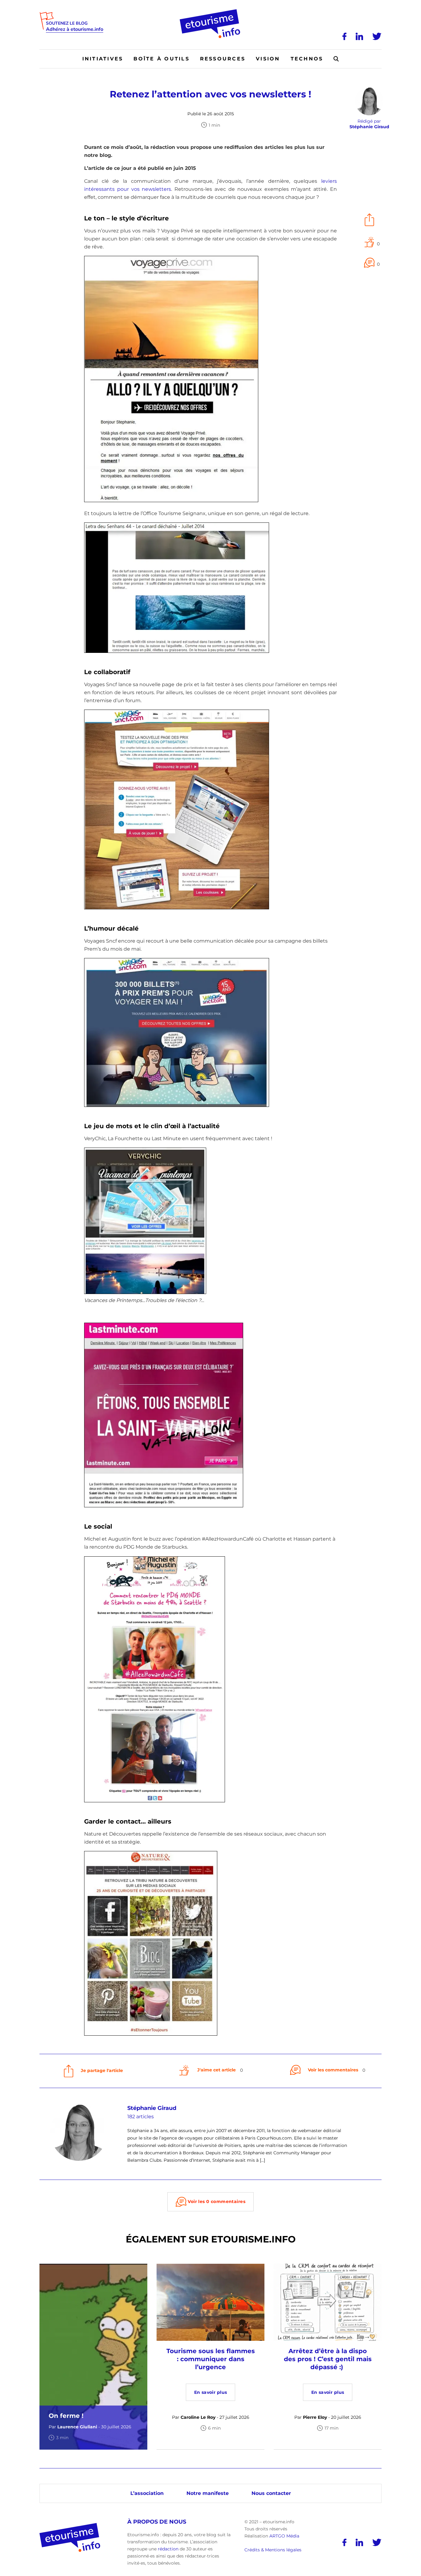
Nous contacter (271, 2493)
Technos (307, 59)
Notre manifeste (208, 2493)
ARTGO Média (284, 2536)
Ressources (223, 59)
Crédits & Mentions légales (273, 2550)
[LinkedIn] (359, 36)
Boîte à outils (161, 59)
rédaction (168, 2549)
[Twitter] (377, 36)
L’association (147, 2493)
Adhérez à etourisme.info (75, 29)
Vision (268, 59)
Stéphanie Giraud (152, 2108)
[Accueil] (211, 11)
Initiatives (103, 59)
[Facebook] (344, 36)
